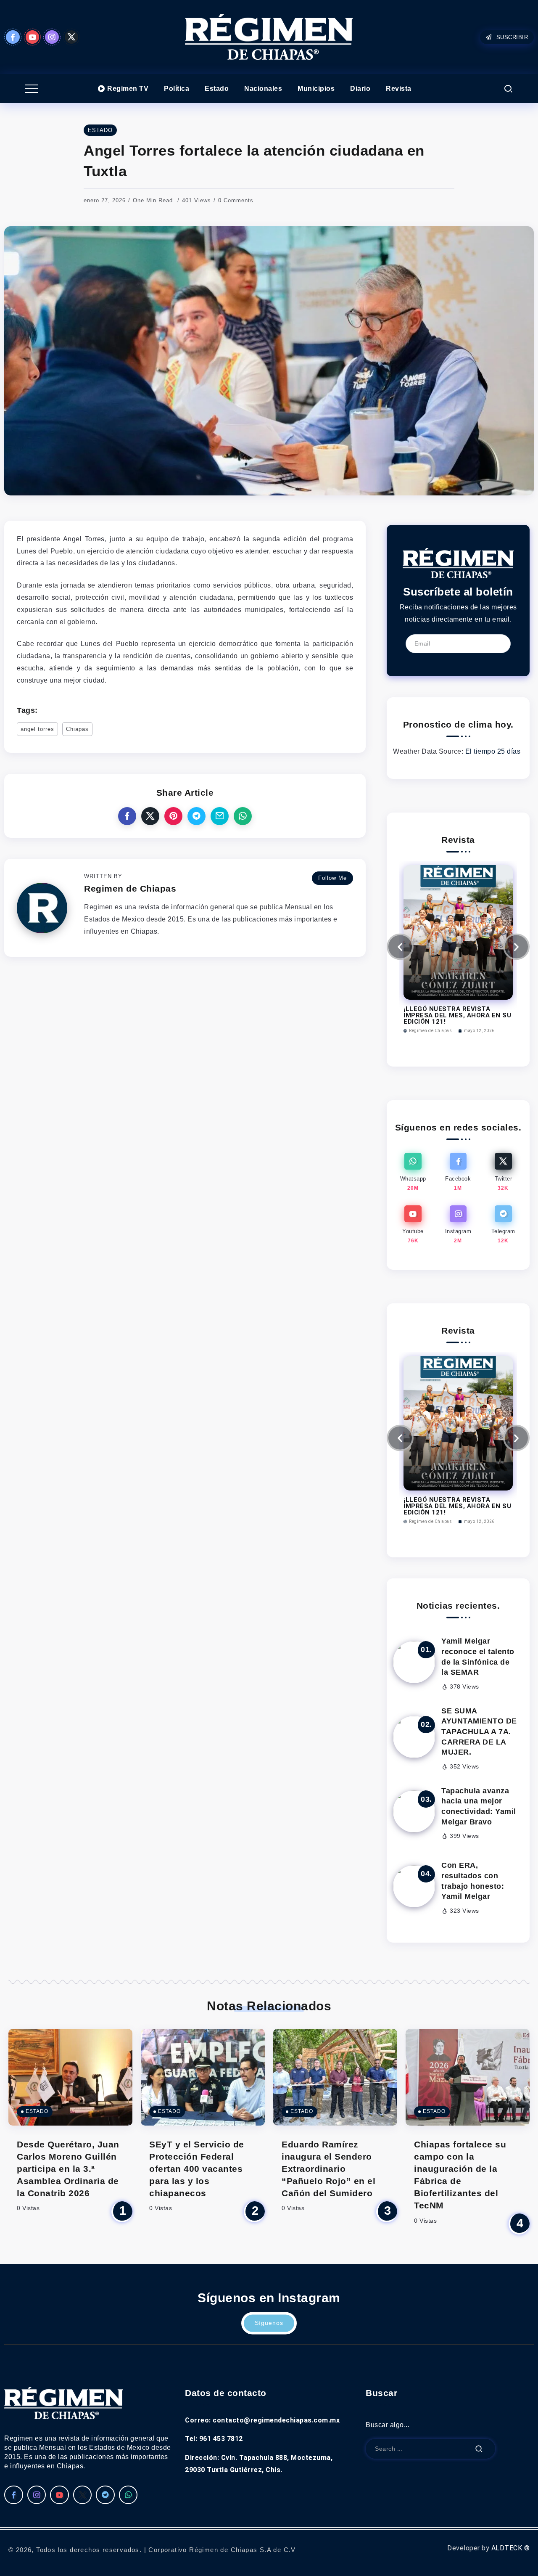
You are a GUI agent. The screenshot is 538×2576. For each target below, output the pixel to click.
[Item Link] (414, 1662)
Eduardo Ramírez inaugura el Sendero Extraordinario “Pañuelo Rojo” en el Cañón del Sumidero (328, 2169)
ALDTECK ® (511, 2548)
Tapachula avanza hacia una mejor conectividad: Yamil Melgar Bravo (479, 1806)
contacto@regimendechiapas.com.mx (276, 2420)
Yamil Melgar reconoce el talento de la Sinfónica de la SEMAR (478, 1657)
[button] (400, 947)
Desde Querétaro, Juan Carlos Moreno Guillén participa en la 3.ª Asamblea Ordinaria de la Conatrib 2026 (68, 2169)
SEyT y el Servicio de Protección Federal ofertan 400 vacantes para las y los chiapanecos (197, 2169)
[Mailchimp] (497, 643)
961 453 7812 (221, 2439)
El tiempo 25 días (493, 751)
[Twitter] (72, 37)
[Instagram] (52, 37)
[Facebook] (13, 37)
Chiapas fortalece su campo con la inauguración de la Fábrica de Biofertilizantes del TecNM (460, 2175)
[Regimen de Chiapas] (458, 563)
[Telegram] (503, 1225)
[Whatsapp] (413, 1172)
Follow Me (332, 878)
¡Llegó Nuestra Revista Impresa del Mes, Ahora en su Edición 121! (457, 1015)
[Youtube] (33, 37)
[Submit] (479, 2449)
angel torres (37, 729)
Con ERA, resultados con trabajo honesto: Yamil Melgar (473, 1881)
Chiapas (77, 729)
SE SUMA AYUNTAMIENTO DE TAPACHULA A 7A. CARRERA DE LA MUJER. (479, 1732)
